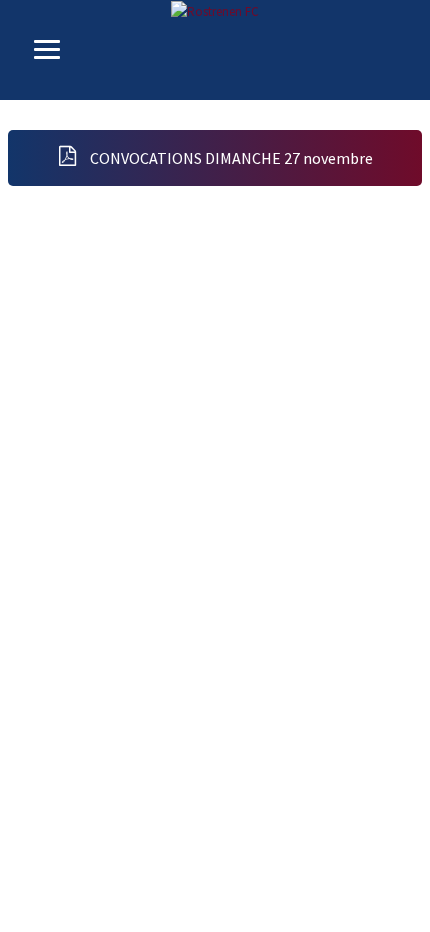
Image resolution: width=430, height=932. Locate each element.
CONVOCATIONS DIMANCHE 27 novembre (230, 158)
